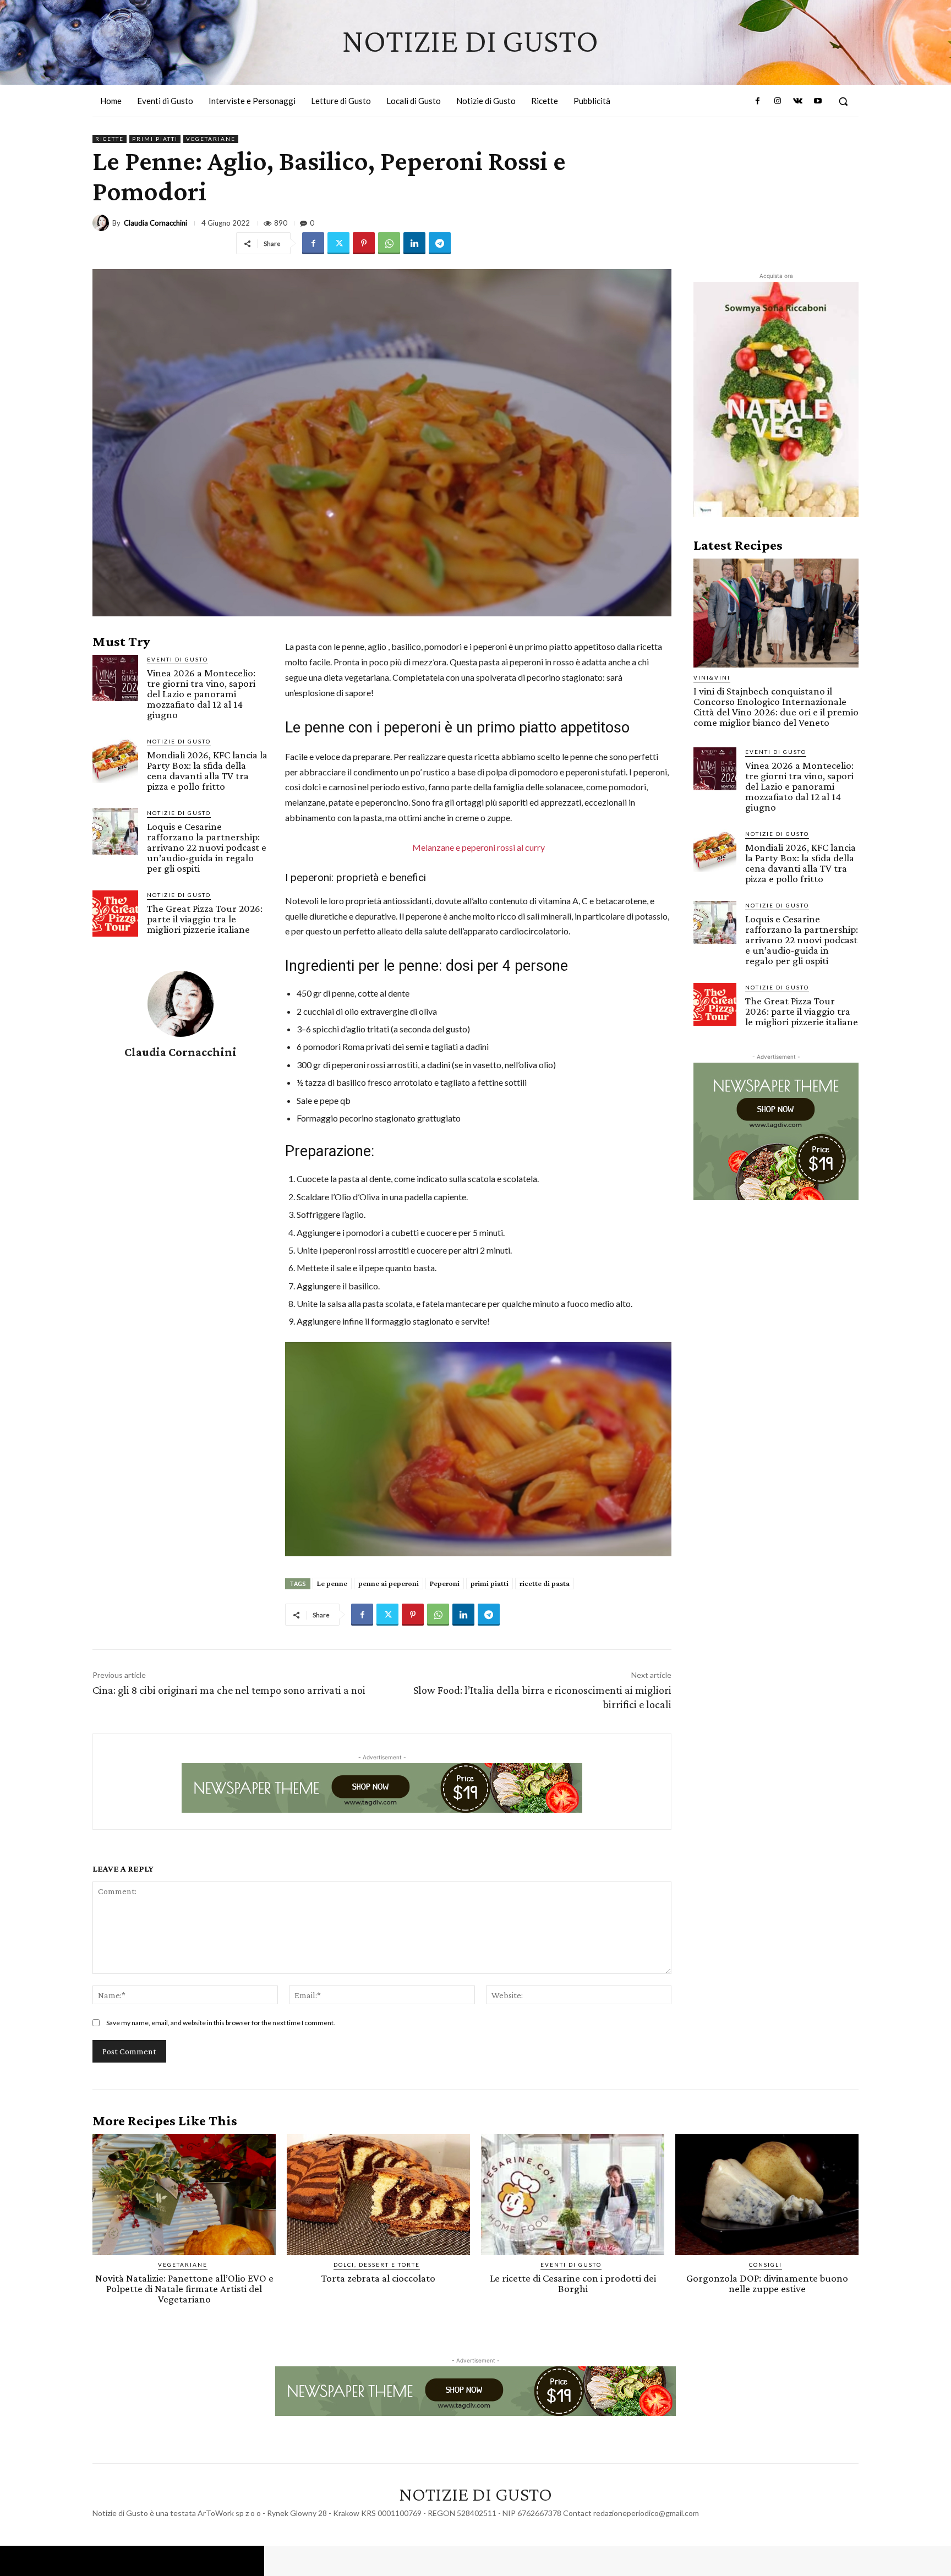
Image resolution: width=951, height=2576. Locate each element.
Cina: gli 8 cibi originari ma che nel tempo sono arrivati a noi (229, 1690)
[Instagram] (778, 101)
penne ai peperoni (389, 1583)
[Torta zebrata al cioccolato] (378, 2195)
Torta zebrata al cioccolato (378, 2278)
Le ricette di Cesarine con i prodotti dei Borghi (573, 2283)
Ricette (110, 139)
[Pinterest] (364, 243)
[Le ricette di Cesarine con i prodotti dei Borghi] (573, 2195)
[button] (843, 101)
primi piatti (490, 1583)
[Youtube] (818, 101)
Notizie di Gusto (179, 741)
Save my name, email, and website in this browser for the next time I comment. (221, 2023)
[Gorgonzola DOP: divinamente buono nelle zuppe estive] (767, 2195)
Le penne (332, 1583)
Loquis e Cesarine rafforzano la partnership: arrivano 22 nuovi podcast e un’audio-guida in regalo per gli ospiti (207, 847)
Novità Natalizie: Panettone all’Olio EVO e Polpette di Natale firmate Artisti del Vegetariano (184, 2288)
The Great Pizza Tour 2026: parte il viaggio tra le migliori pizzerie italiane (205, 919)
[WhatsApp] (389, 243)
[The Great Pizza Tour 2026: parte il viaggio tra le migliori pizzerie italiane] (115, 913)
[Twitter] (338, 243)
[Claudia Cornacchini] (102, 223)
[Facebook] (758, 101)
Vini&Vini (712, 677)
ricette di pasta (545, 1583)
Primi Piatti (155, 139)
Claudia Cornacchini (155, 223)
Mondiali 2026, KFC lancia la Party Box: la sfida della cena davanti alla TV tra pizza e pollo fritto (207, 770)
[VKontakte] (797, 101)
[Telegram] (440, 243)
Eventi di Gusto (177, 659)
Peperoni (445, 1583)
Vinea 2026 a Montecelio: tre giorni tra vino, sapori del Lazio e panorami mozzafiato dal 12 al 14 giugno (201, 694)
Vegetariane (211, 139)
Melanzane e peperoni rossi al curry (479, 847)
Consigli (766, 2265)
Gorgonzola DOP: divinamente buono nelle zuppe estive (767, 2283)
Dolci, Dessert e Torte (377, 2265)
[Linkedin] (414, 243)
